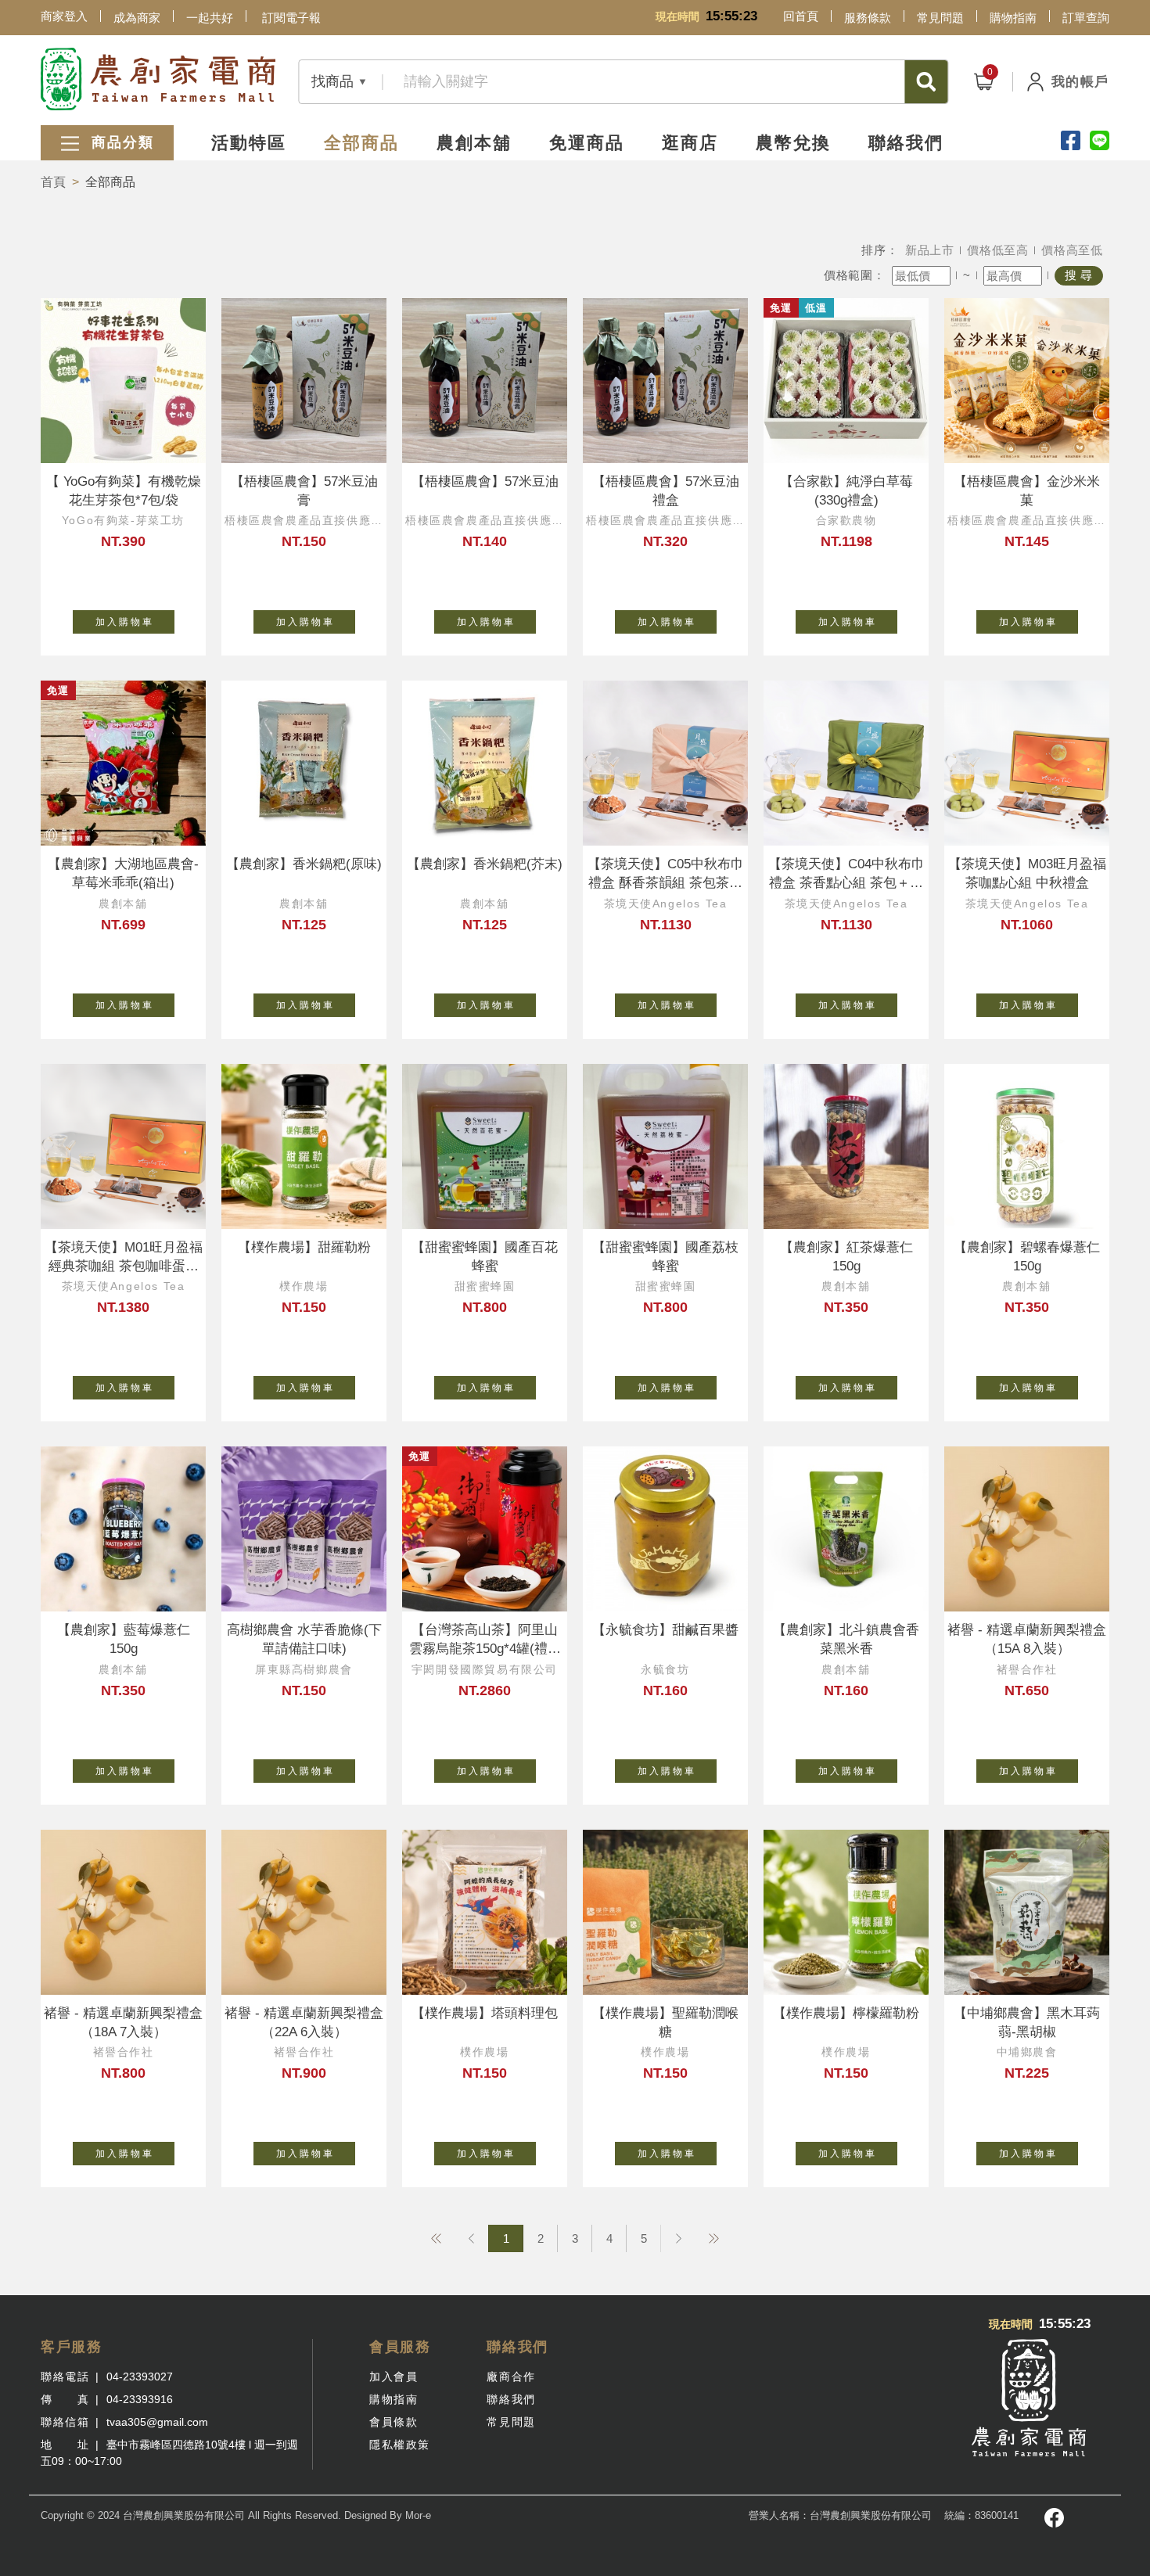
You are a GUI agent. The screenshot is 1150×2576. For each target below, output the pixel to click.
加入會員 (394, 2377)
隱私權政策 (400, 2445)
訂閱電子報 (291, 18)
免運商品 (587, 143)
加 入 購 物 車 (124, 622)
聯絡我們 (906, 143)
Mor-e (418, 2515)
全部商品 (361, 143)
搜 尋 (1079, 275)
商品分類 (120, 142)
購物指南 (1013, 18)
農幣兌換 (793, 143)
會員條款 (394, 2422)
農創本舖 (474, 143)
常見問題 (940, 18)
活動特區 (249, 143)
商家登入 (64, 16)
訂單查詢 (1086, 18)
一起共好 (210, 18)
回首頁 (801, 16)
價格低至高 (998, 250)
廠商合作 (511, 2377)
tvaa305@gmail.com (157, 2422)
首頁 (53, 182)
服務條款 (868, 18)
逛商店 (690, 143)
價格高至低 (1072, 250)
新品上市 (930, 250)
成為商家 (137, 18)
